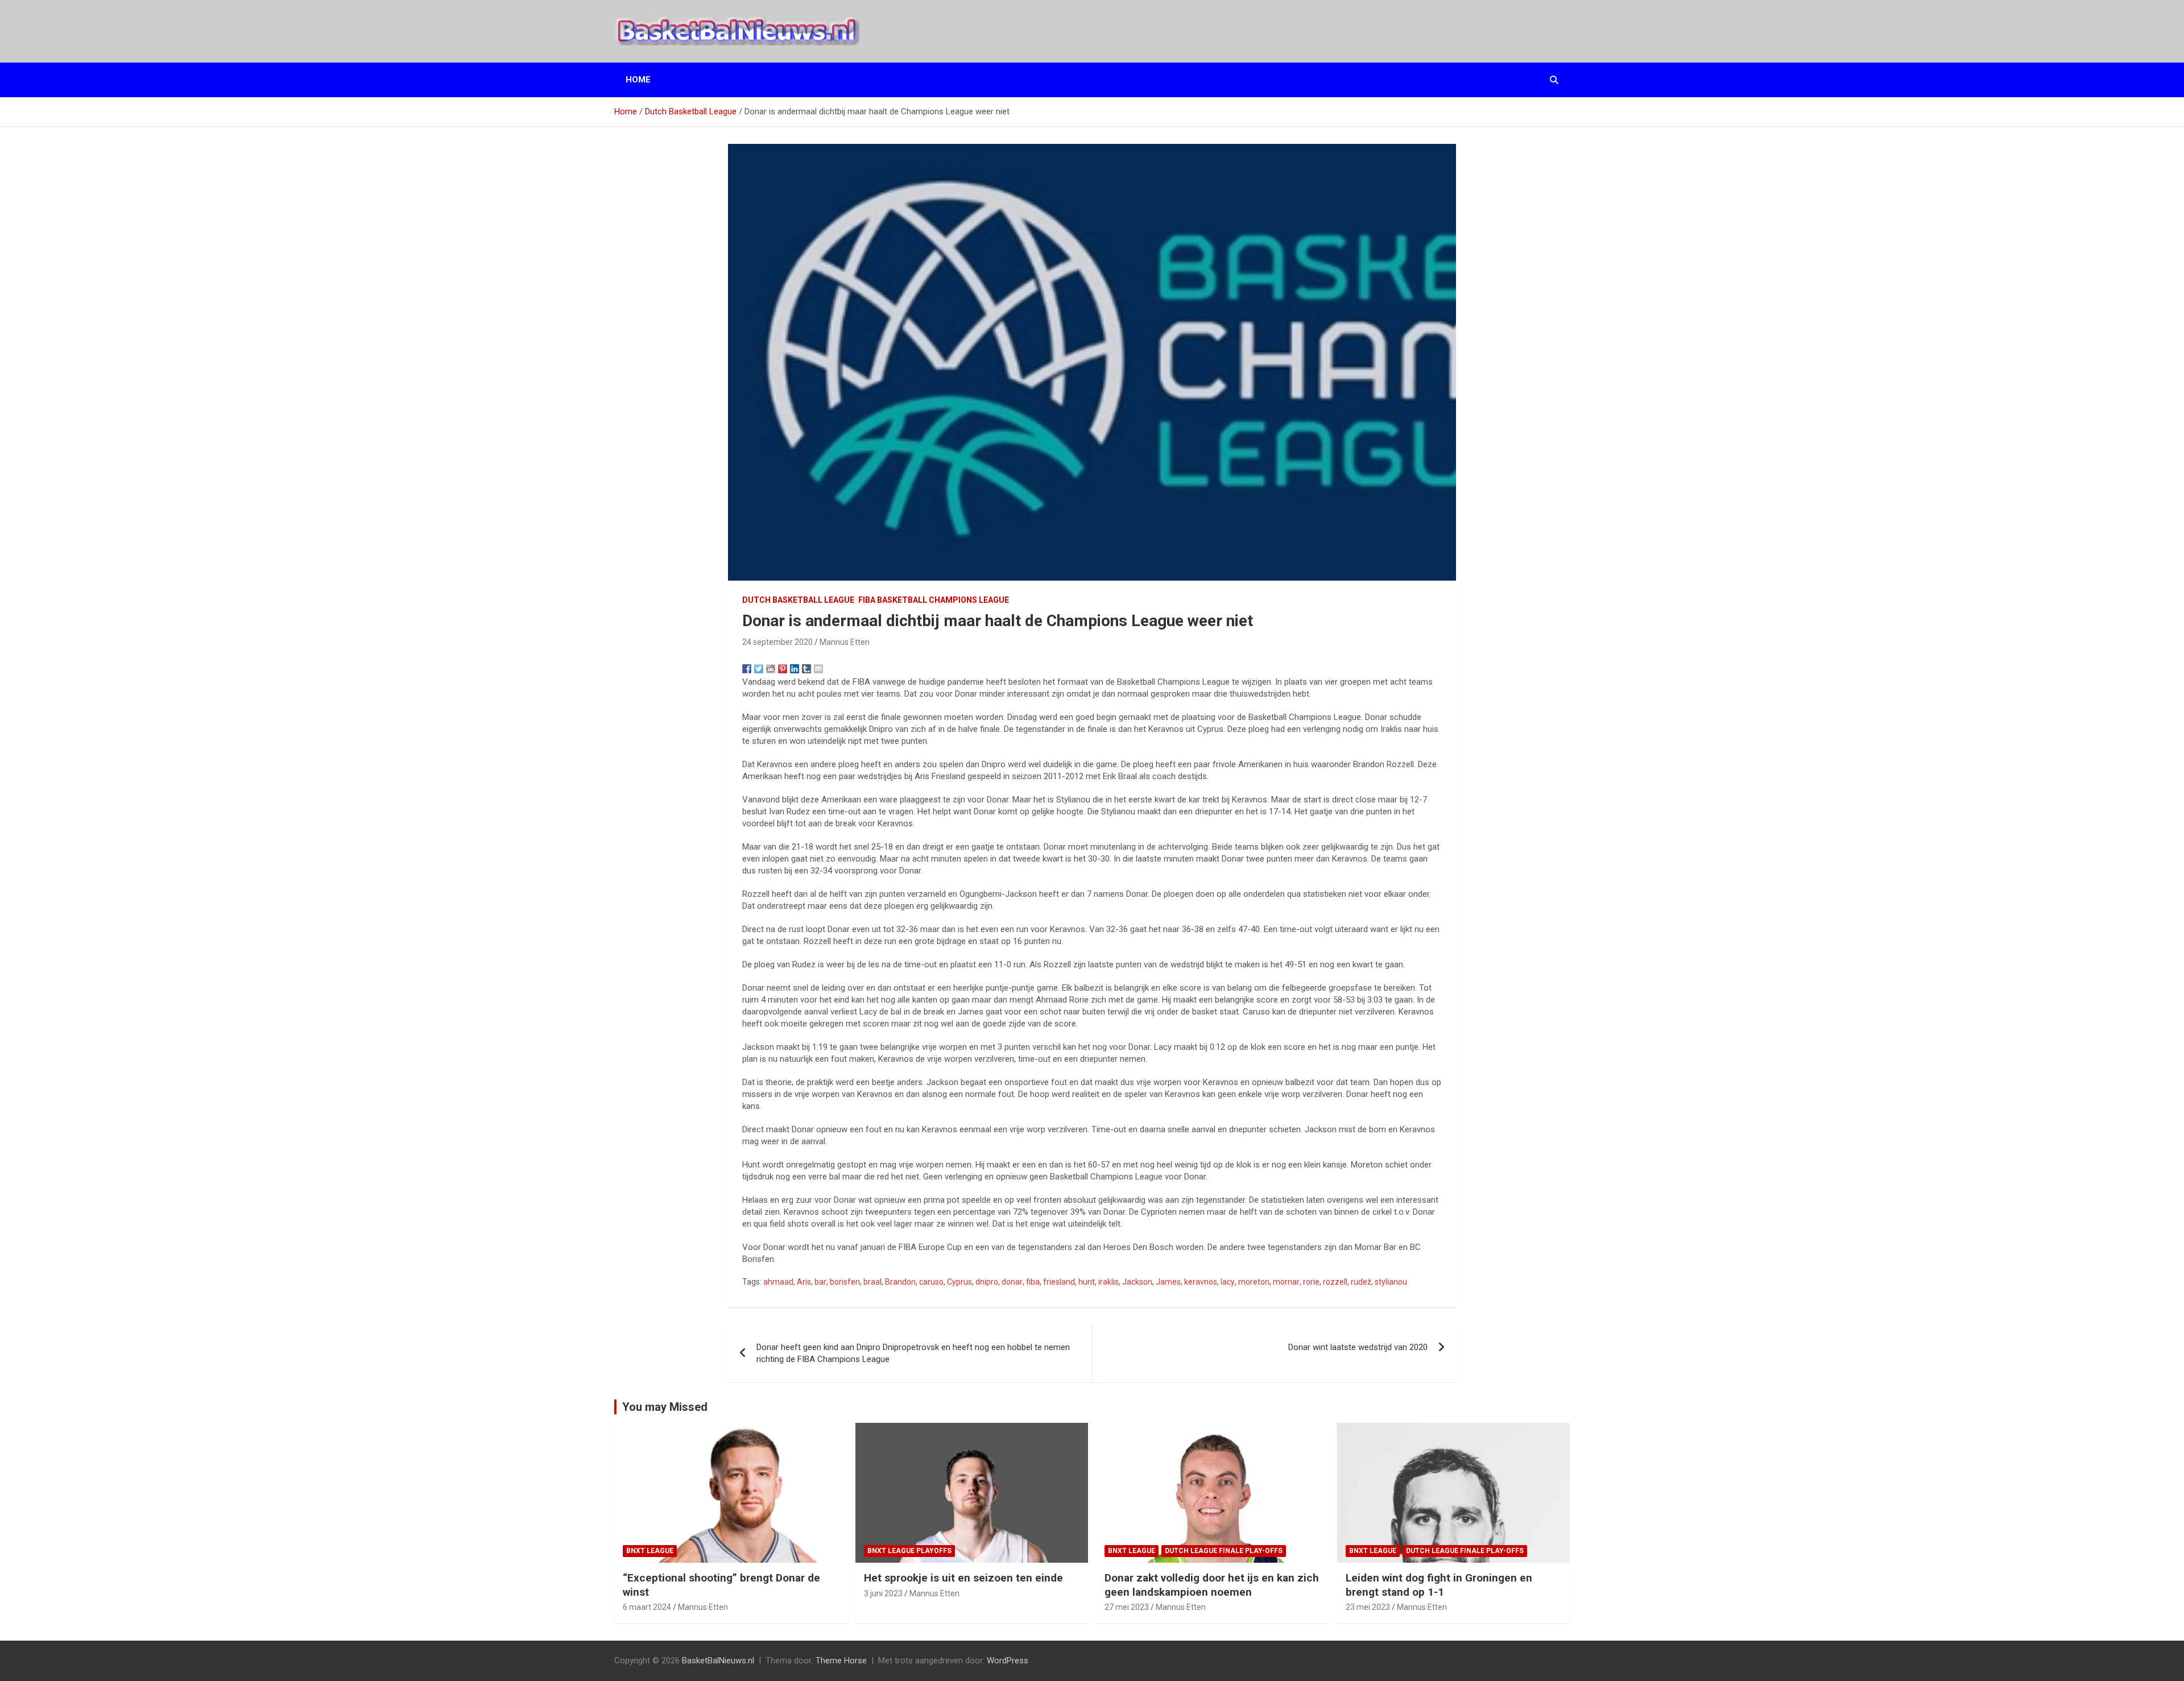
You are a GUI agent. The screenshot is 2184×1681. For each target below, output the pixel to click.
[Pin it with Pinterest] (783, 669)
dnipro (987, 1282)
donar (1012, 1282)
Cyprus (959, 1282)
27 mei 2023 (1127, 1607)
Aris (804, 1282)
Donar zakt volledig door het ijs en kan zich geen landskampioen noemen (1212, 1585)
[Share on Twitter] (759, 669)
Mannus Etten (845, 642)
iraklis (1108, 1282)
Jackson (1137, 1282)
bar (820, 1282)
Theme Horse (841, 1661)
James (1168, 1282)
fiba (1033, 1282)
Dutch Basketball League (798, 600)
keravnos (1201, 1282)
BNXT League (650, 1551)
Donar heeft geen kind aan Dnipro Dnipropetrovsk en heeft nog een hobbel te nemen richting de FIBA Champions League (913, 1353)
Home (638, 80)
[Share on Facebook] (747, 669)
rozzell (1335, 1282)
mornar (1286, 1282)
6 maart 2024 (647, 1607)
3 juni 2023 (883, 1593)
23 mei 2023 (1368, 1607)
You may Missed (665, 1407)
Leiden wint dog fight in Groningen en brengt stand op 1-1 (1439, 1585)
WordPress (1008, 1661)
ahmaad (778, 1282)
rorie (1311, 1282)
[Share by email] (818, 669)
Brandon (900, 1282)
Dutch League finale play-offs (1224, 1551)
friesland (1059, 1282)
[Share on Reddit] (771, 669)
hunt (1087, 1282)
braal (872, 1282)
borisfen (845, 1282)
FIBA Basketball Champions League (934, 600)
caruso (931, 1282)
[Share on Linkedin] (795, 669)
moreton (1254, 1282)
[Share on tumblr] (806, 669)
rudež (1361, 1282)
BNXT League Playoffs (909, 1551)
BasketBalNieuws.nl (718, 1661)
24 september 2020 (777, 642)
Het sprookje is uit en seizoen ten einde (963, 1578)
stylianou (1391, 1282)
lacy (1228, 1282)
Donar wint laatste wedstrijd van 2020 (1358, 1347)
